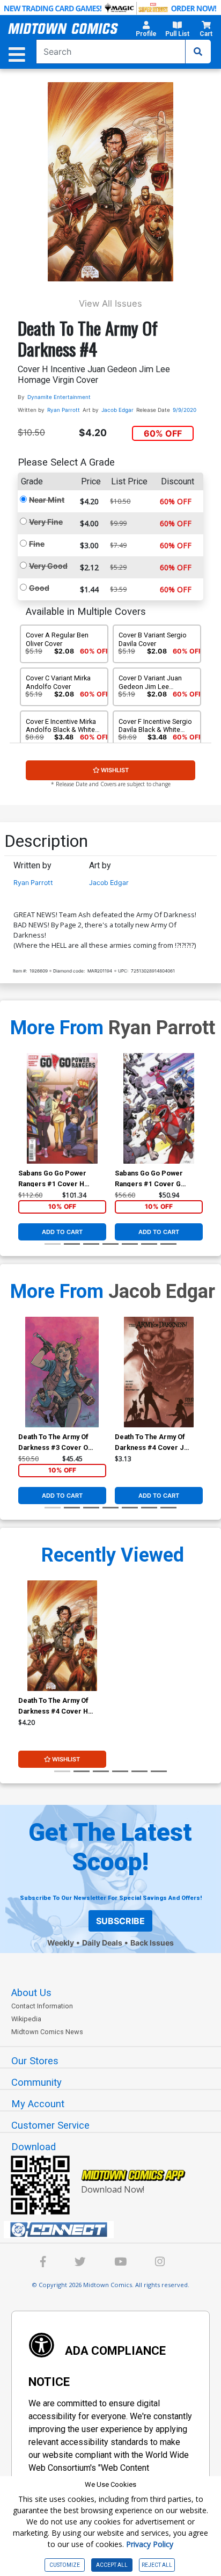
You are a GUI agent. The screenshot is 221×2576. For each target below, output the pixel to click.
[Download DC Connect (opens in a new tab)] (115, 2230)
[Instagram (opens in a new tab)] (160, 2263)
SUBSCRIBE (120, 1921)
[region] (24, 1122)
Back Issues (152, 1943)
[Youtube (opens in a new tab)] (120, 2263)
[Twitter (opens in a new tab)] (80, 2263)
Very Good (48, 566)
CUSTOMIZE (65, 2565)
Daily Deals (102, 1943)
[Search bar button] (198, 52)
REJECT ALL (157, 2565)
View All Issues (110, 303)
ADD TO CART (62, 1232)
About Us (31, 1993)
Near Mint (47, 500)
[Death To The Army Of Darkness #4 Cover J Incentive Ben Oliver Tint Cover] (159, 1372)
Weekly (61, 1943)
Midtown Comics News (47, 2032)
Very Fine (46, 522)
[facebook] (43, 2263)
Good (39, 588)
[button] (146, 31)
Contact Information (42, 2006)
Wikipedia (26, 2019)
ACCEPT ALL (112, 2565)
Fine (37, 544)
